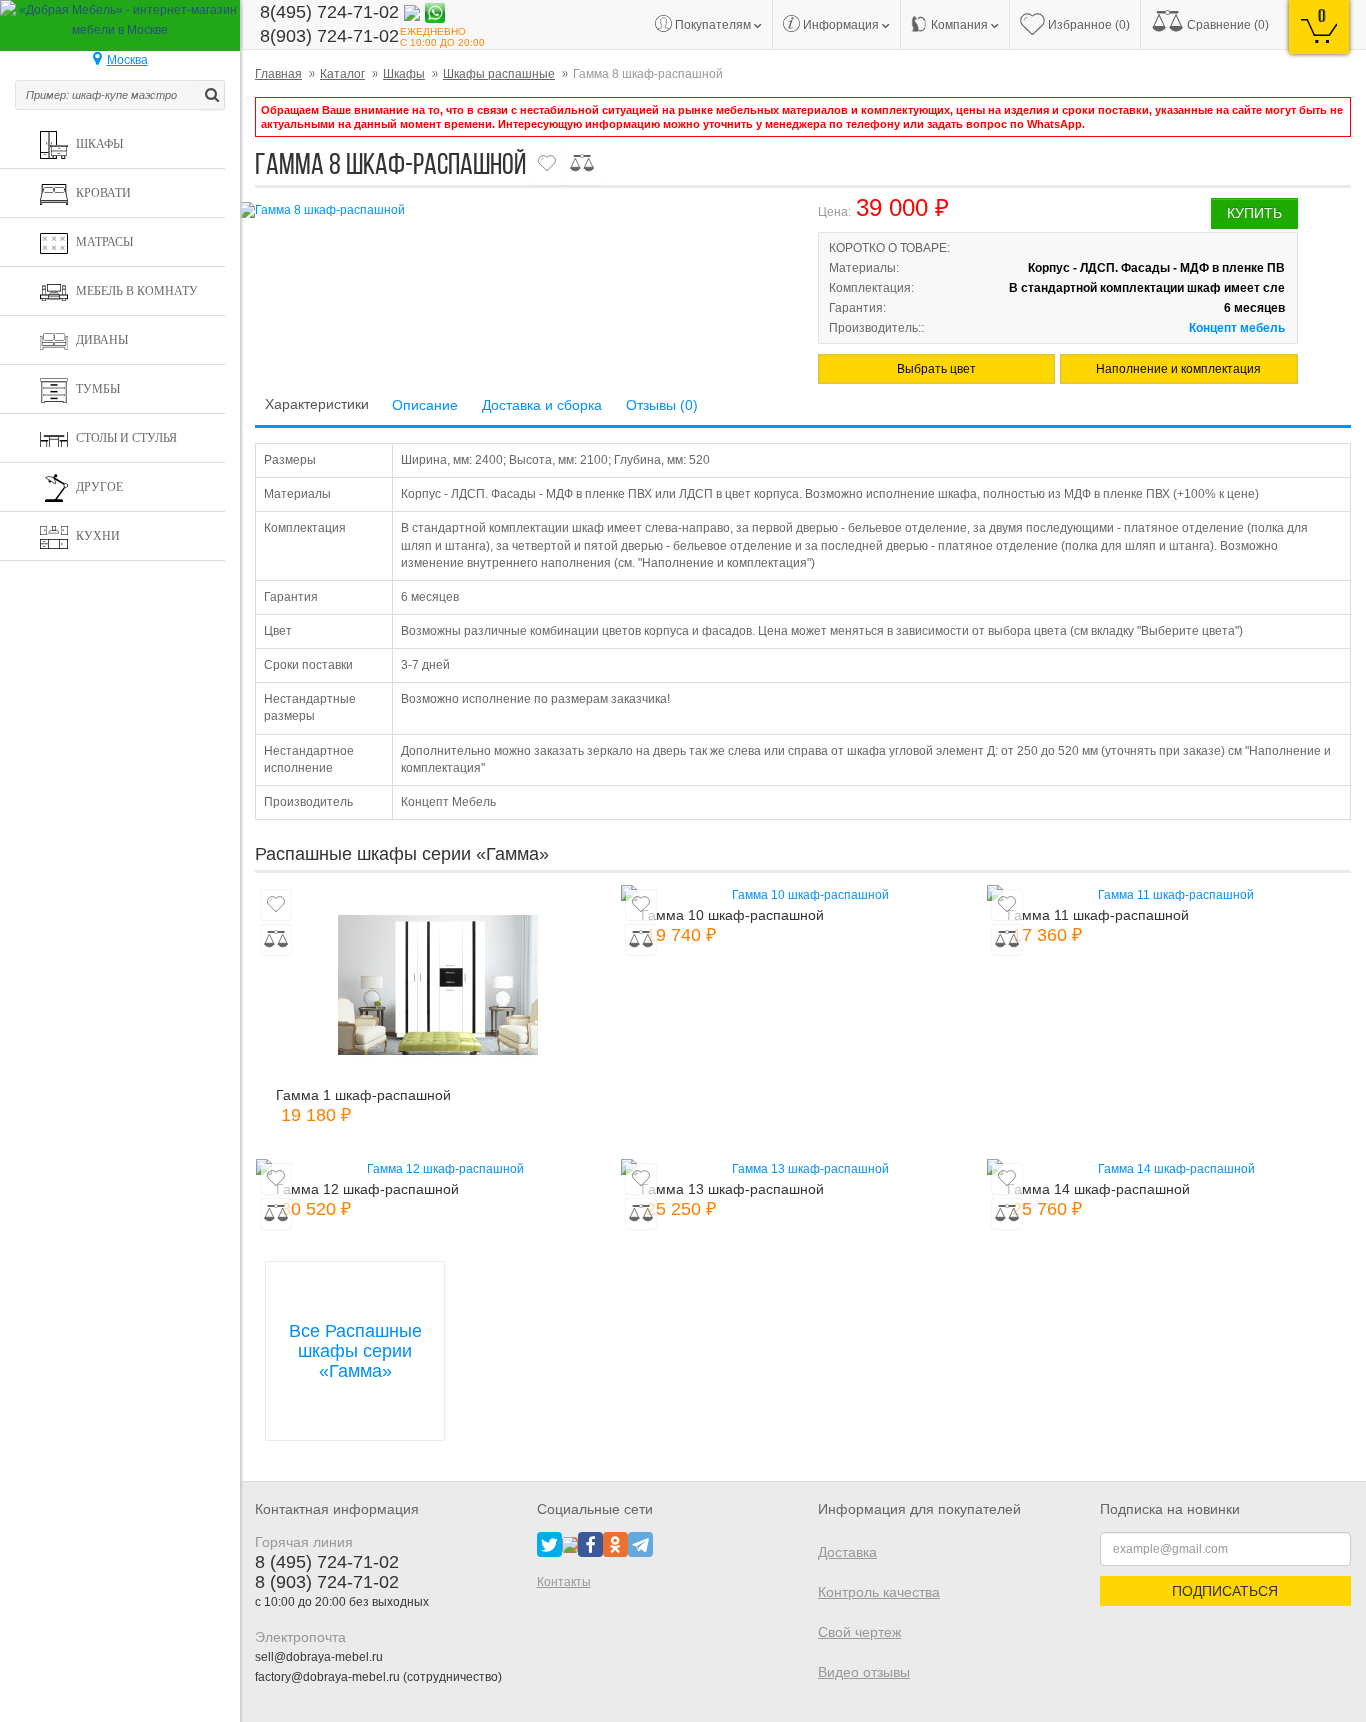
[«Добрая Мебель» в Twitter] (549, 1544)
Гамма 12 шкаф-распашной (367, 1189)
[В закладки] (547, 163)
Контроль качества (879, 1592)
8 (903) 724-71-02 (327, 1582)
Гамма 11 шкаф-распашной (1098, 915)
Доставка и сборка (542, 405)
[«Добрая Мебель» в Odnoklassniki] (615, 1544)
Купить (1254, 213)
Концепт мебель (1237, 328)
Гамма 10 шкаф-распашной (732, 915)
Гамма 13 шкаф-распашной (732, 1189)
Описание (425, 405)
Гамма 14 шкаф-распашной (1098, 1189)
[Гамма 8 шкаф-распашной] (511, 210)
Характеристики (317, 404)
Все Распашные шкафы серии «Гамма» (355, 1351)
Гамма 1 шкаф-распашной (363, 1095)
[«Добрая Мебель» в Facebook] (590, 1544)
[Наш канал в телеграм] (640, 1544)
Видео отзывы (864, 1672)
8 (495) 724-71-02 (327, 1562)
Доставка (847, 1552)
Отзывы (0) (662, 405)
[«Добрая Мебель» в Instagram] (570, 1544)
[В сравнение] (582, 163)
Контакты (564, 1582)
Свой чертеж (859, 1632)
